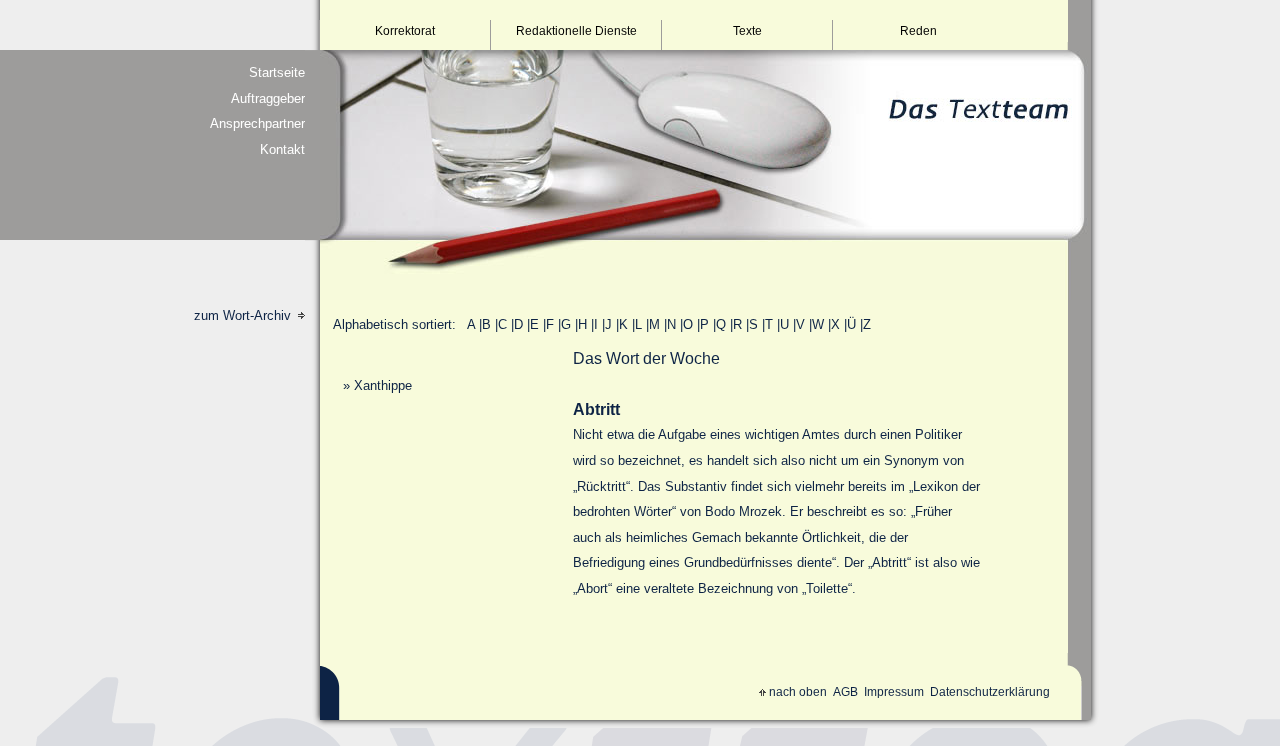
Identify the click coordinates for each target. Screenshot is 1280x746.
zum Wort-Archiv (244, 315)
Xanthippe (383, 385)
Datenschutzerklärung (990, 692)
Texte (747, 31)
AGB (845, 692)
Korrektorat (405, 31)
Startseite (277, 72)
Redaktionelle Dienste (576, 31)
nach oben (798, 692)
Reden (918, 31)
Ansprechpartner (257, 123)
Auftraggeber (268, 98)
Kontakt (282, 149)
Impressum (894, 692)
